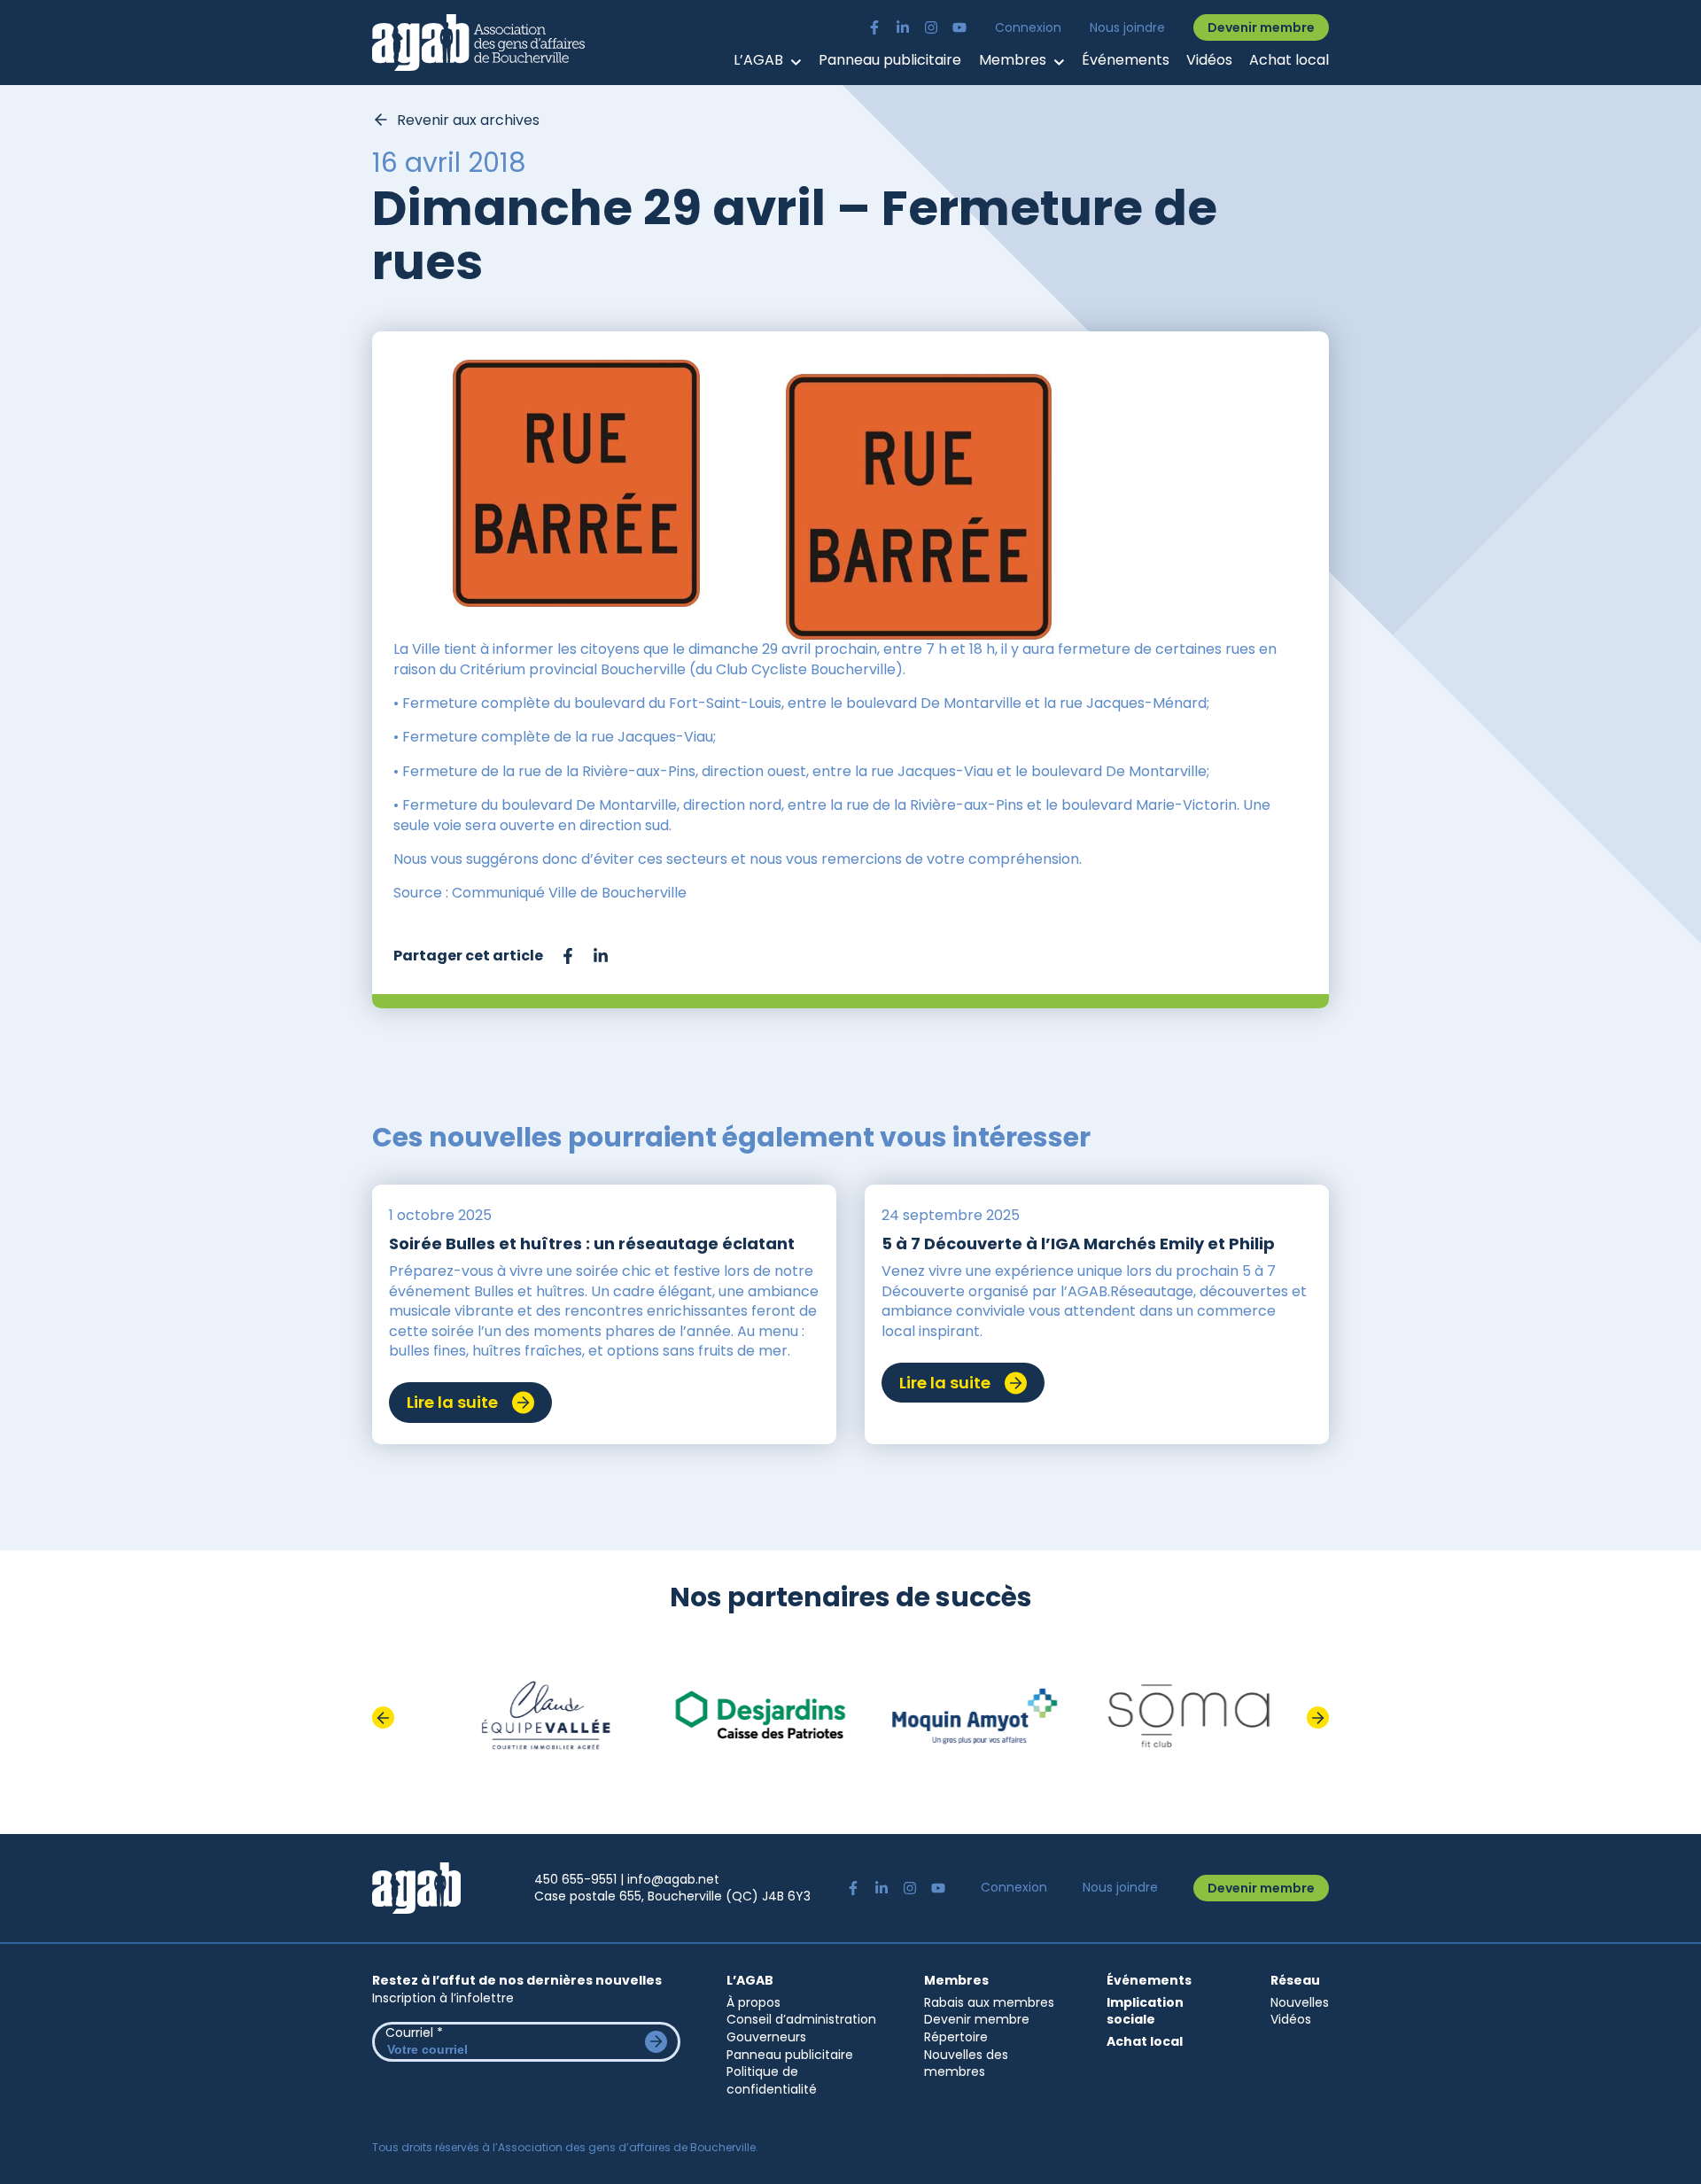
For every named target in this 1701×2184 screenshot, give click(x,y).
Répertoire (956, 2037)
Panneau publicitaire (890, 60)
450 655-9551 (575, 1879)
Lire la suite (452, 1402)
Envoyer (656, 2042)
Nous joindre (1127, 28)
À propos (753, 2002)
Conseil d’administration (801, 2019)
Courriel (414, 2032)
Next (1318, 1718)
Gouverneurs (766, 2037)
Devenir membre (1261, 27)
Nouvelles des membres (966, 2064)
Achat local (1289, 60)
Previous (383, 1718)
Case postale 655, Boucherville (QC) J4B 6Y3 (672, 1896)
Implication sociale (1145, 2012)
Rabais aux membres (989, 2002)
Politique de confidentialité (772, 2080)
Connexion (1028, 28)
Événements (1126, 60)
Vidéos (1209, 60)
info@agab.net (673, 1879)
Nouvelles (1300, 2002)
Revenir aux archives (468, 120)
